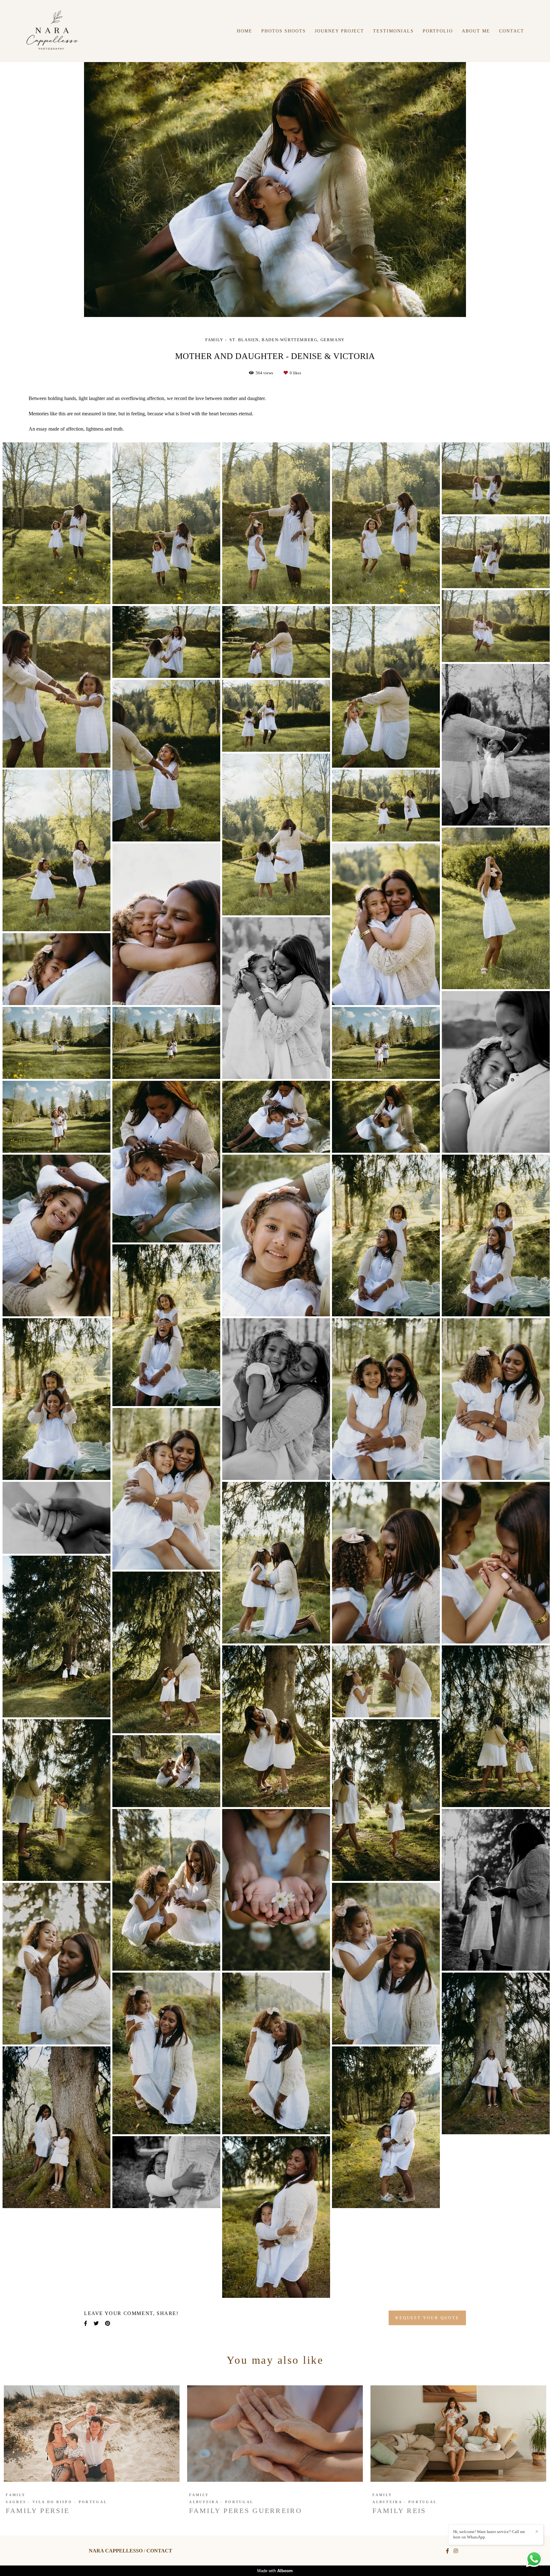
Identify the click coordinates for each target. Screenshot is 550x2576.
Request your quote (427, 2318)
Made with (275, 2571)
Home (245, 31)
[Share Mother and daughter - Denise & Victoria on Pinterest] (108, 2323)
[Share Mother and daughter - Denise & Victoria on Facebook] (86, 2323)
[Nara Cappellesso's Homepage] (52, 31)
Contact (512, 31)
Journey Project (339, 31)
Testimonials (393, 31)
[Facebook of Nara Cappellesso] (448, 2551)
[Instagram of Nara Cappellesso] (456, 2551)
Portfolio (438, 31)
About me (476, 31)
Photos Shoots (284, 31)
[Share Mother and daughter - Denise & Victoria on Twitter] (96, 2323)
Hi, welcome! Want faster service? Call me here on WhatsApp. (489, 2534)
